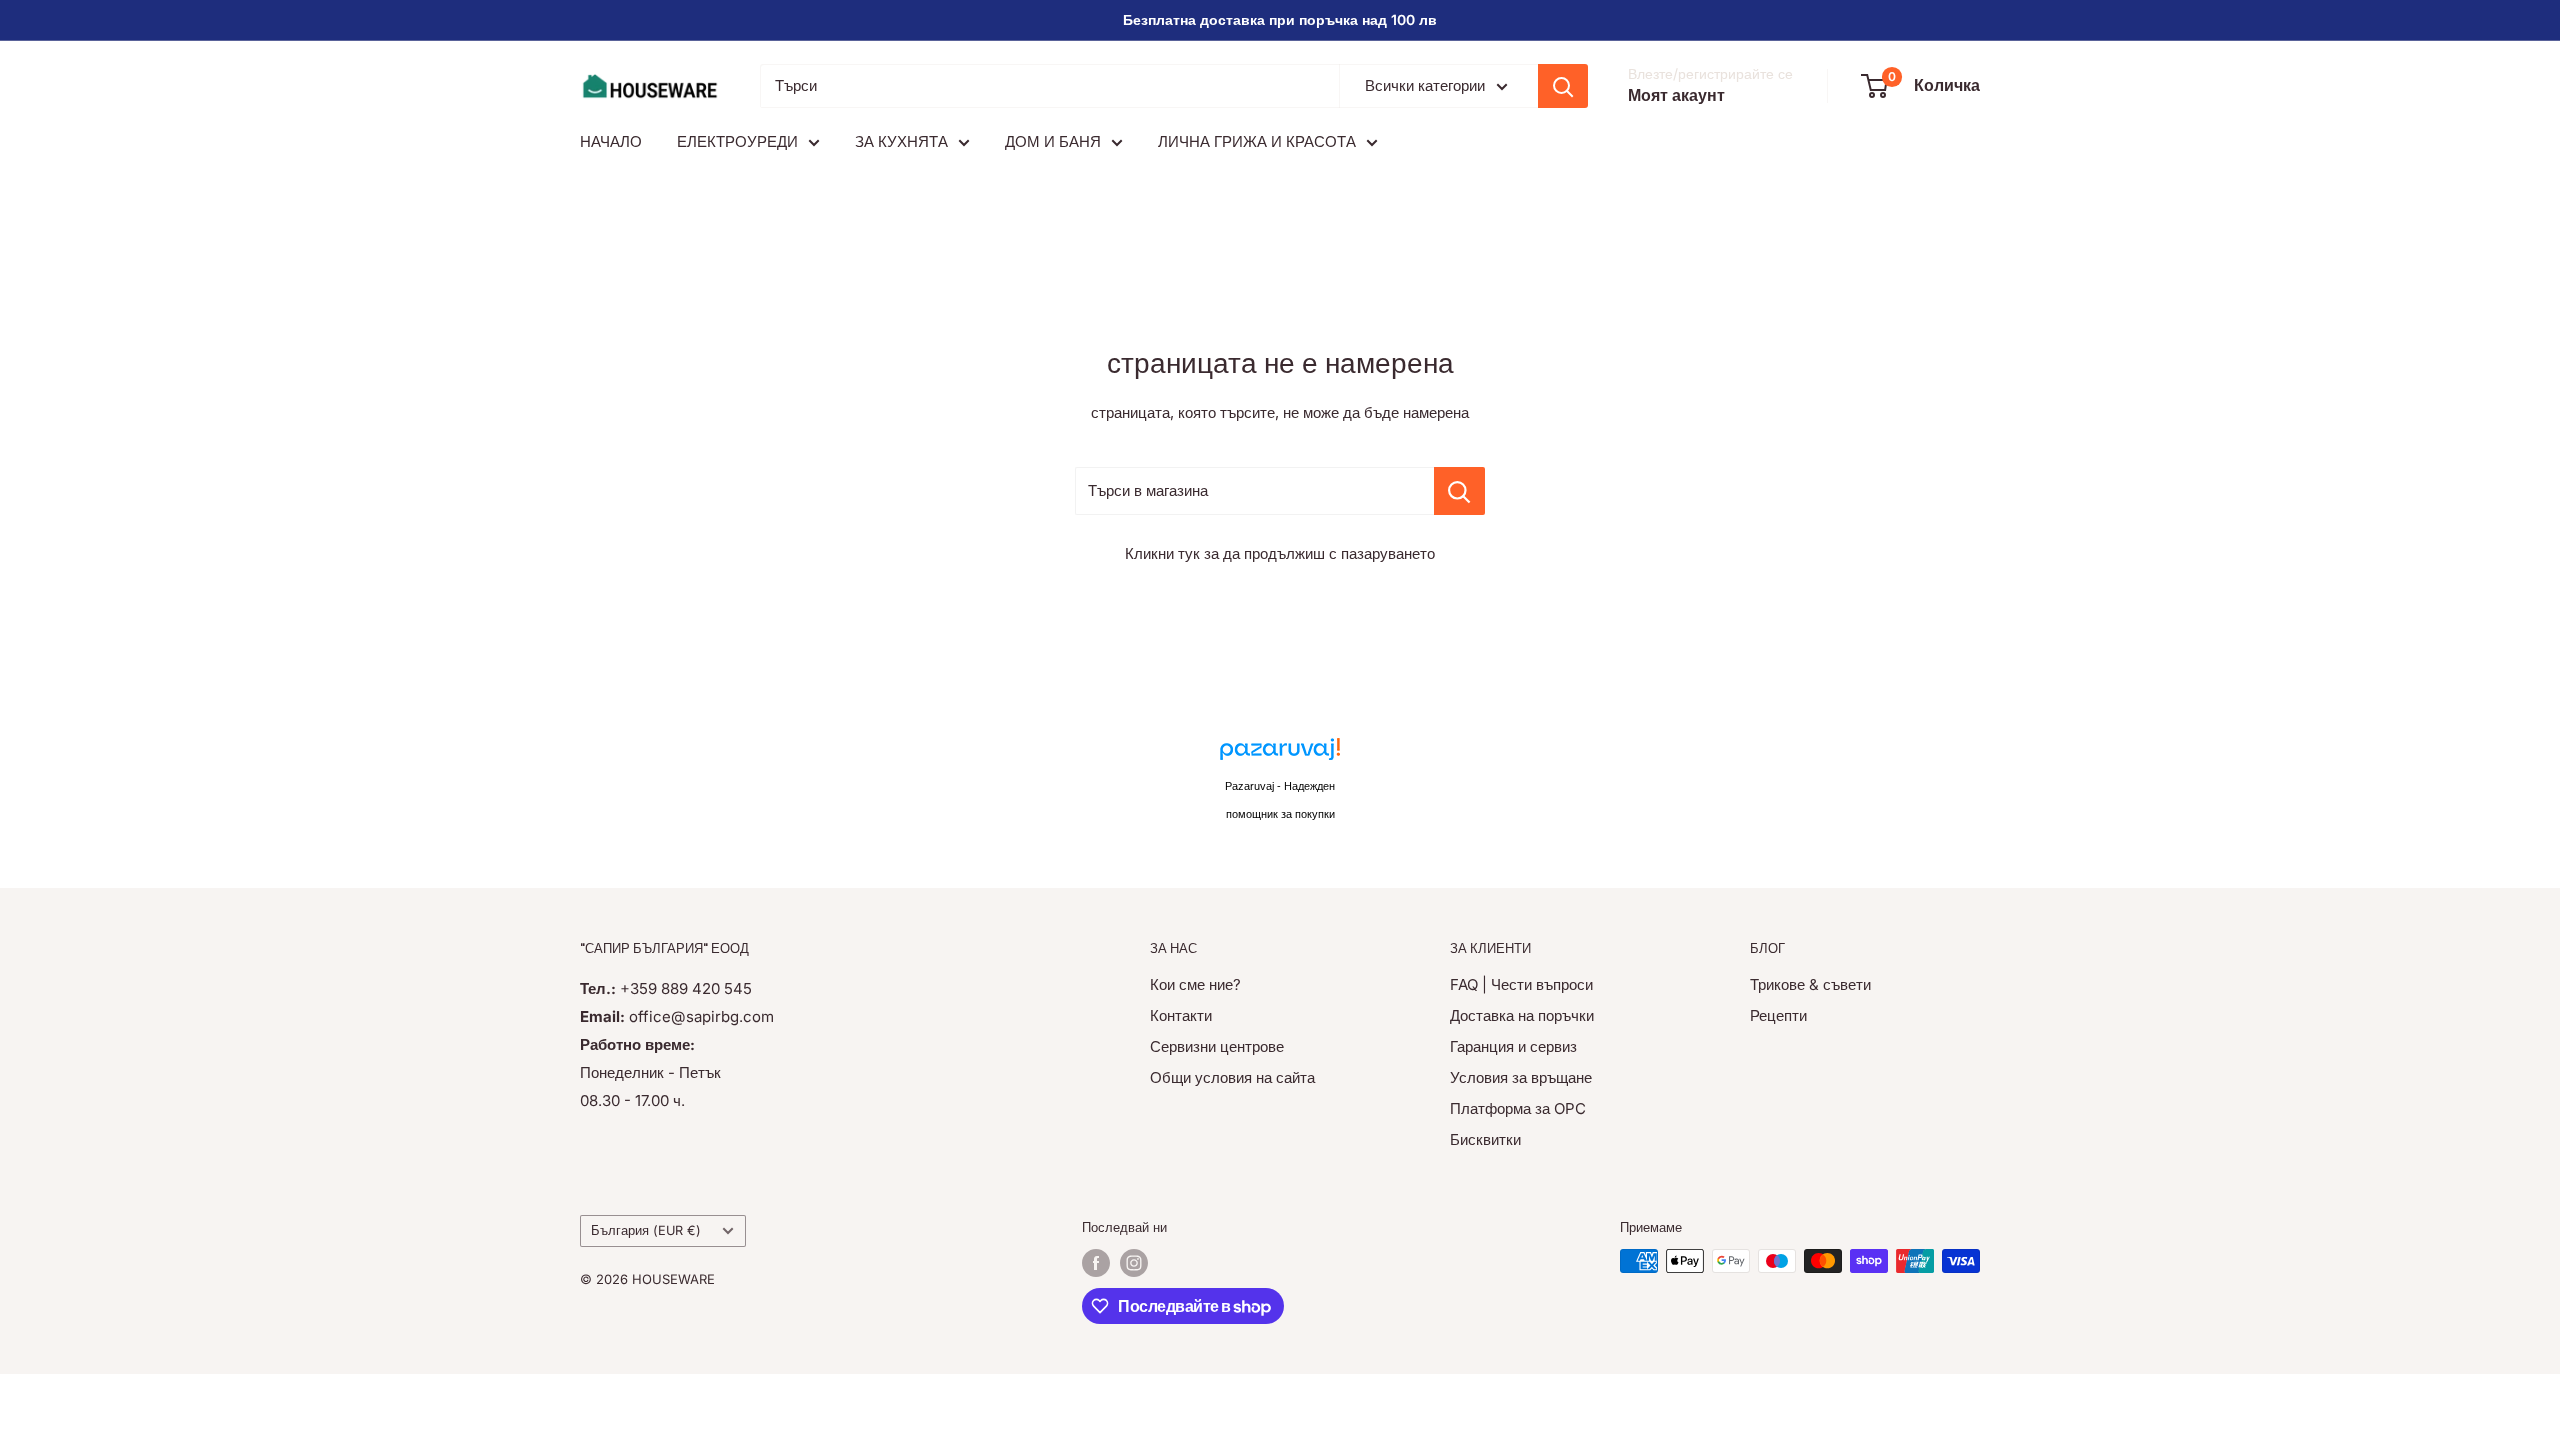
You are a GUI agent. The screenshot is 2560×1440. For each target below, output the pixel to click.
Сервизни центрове (1217, 1046)
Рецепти (1778, 1015)
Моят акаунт (1676, 95)
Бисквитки (1485, 1139)
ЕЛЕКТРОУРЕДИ (737, 141)
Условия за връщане (1521, 1077)
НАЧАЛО (611, 141)
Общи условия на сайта (1232, 1077)
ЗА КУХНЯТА (901, 141)
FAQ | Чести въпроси (1521, 984)
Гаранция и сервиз (1513, 1046)
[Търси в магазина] (1459, 491)
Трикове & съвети (1810, 984)
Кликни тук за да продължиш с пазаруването (1280, 553)
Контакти (1181, 1015)
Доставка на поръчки (1522, 1015)
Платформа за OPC (1518, 1108)
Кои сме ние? (1195, 984)
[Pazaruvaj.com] (1280, 754)
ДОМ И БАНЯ (1053, 141)
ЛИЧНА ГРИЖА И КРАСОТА (1257, 141)
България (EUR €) (646, 1230)
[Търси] (1563, 86)
